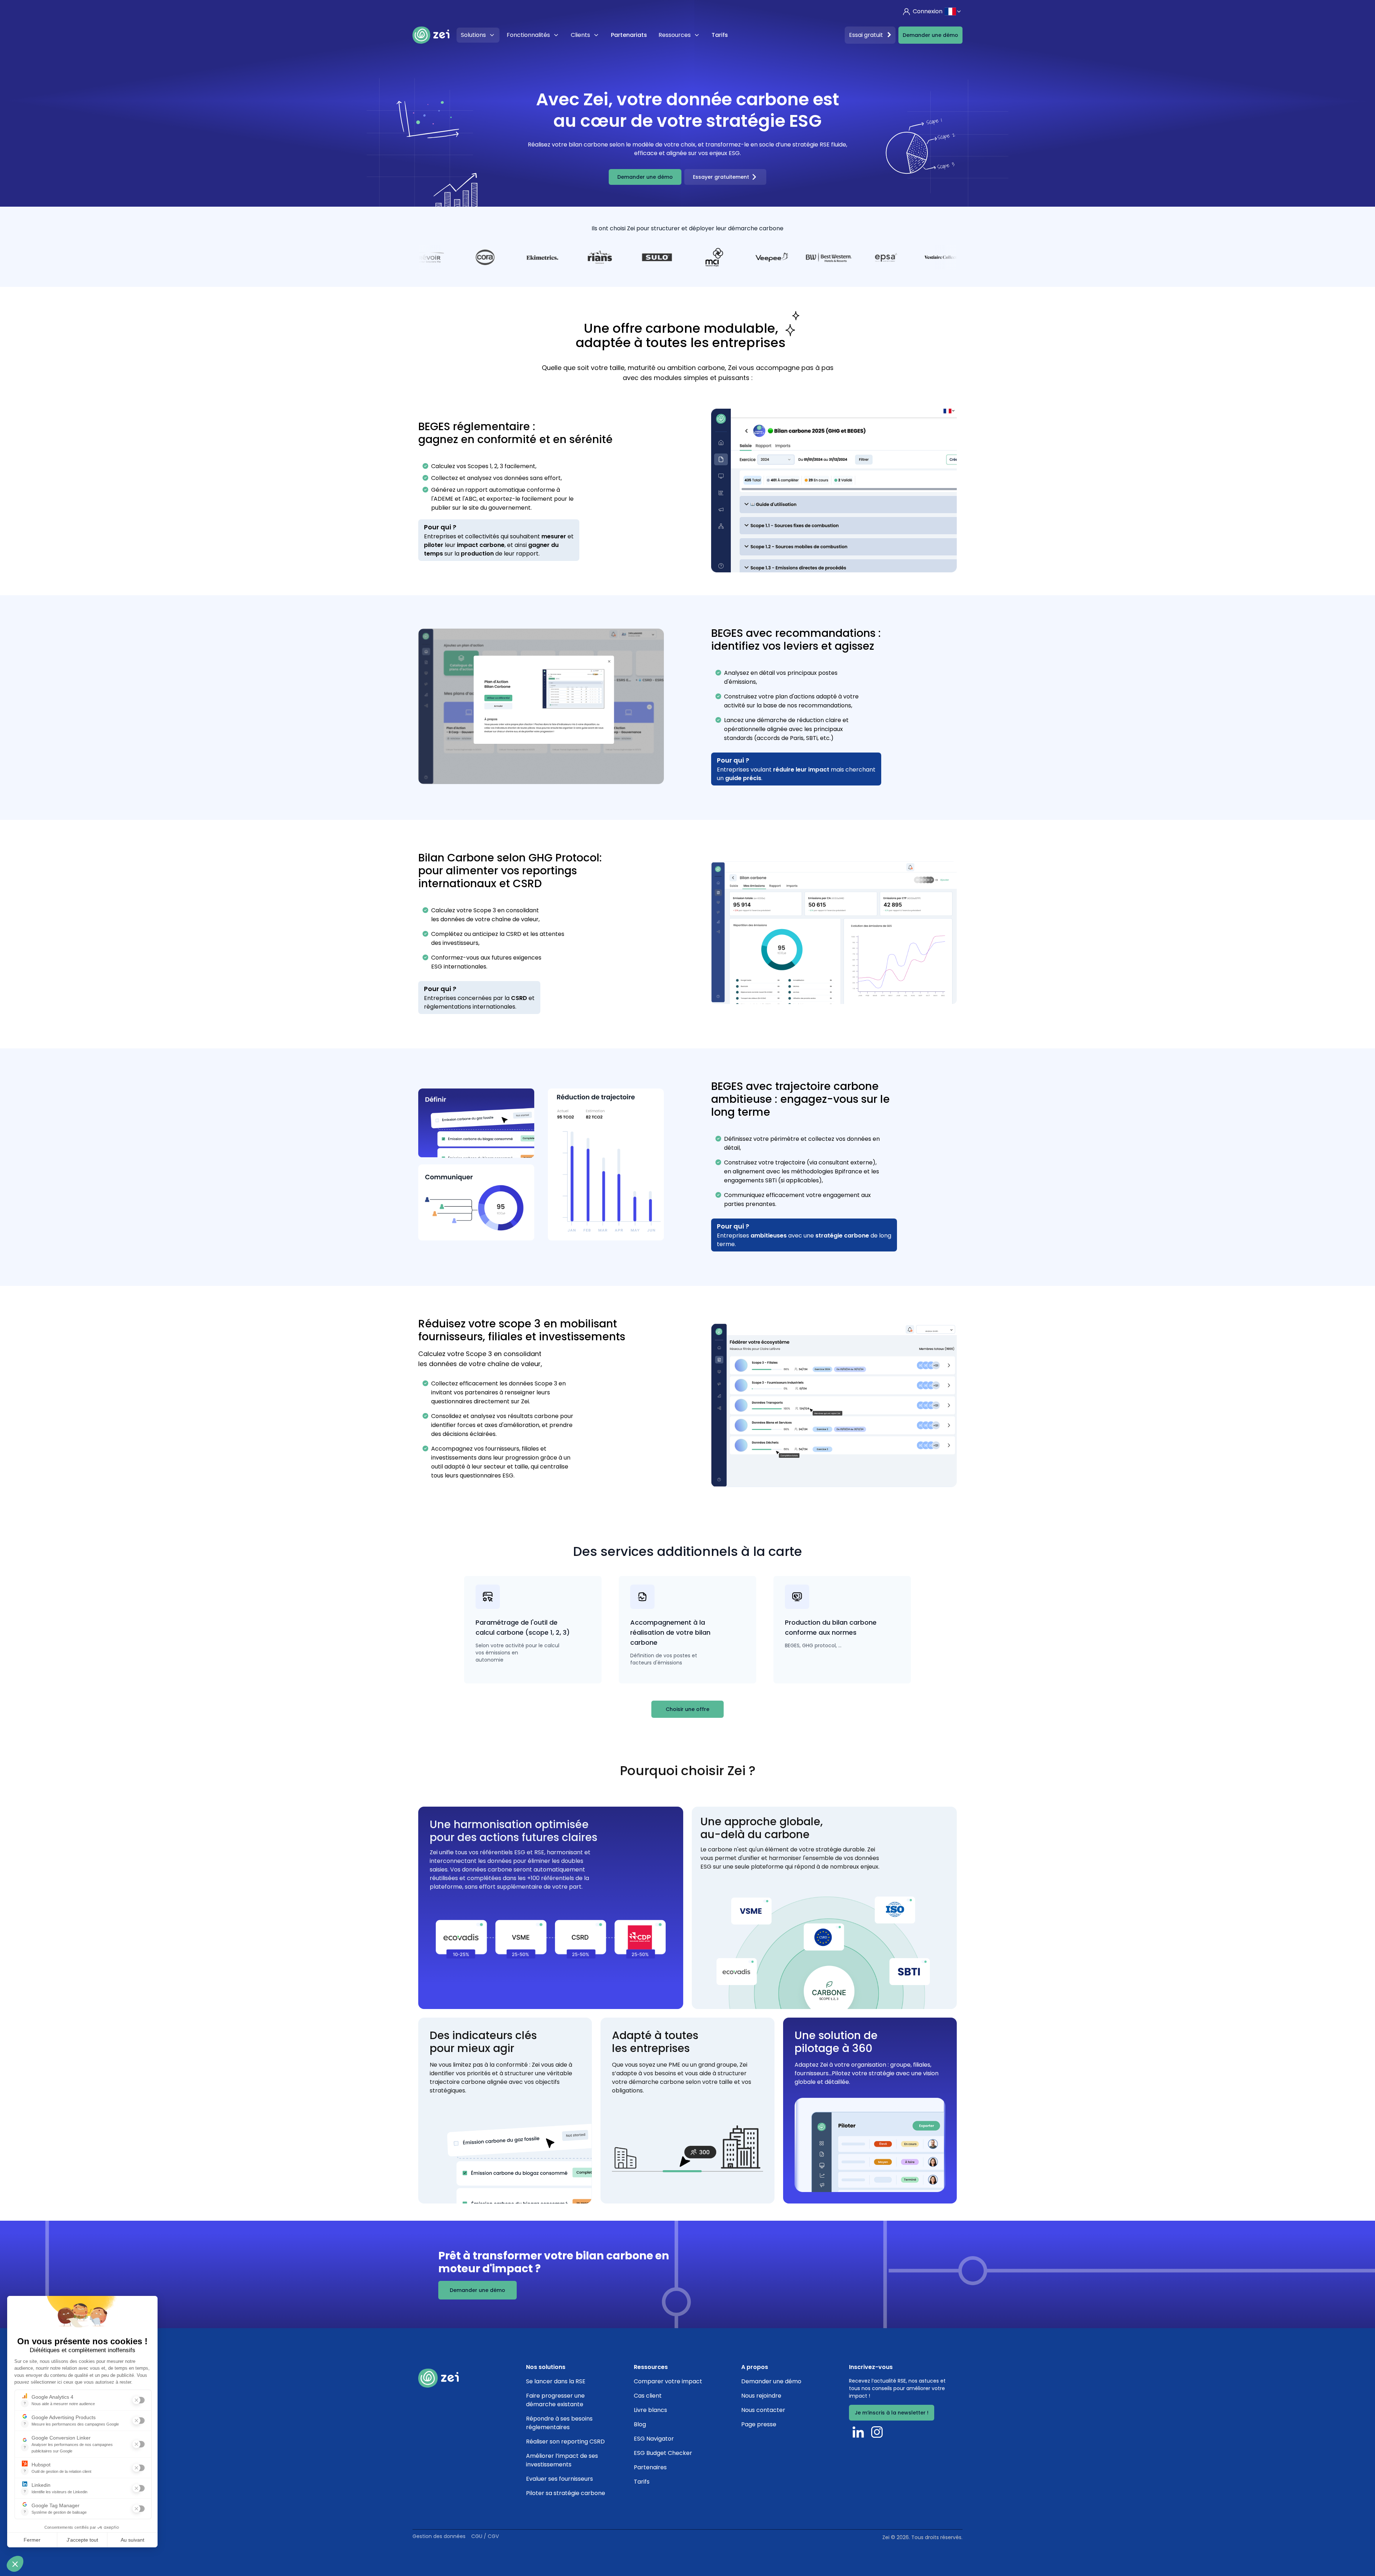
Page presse (759, 2424)
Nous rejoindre (761, 2396)
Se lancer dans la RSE (556, 2381)
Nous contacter (763, 2410)
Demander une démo (930, 35)
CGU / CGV (485, 2536)
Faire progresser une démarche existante (555, 2400)
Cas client (648, 2396)
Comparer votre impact (668, 2381)
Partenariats (629, 35)
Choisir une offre (687, 1709)
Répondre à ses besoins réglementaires (559, 2423)
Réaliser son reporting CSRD (565, 2442)
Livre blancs (650, 2410)
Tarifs (720, 35)
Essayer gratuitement (721, 177)
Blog (640, 2424)
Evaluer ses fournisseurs (559, 2479)
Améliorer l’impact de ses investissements (562, 2460)
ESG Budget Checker (663, 2453)
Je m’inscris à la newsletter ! (892, 2413)
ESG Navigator (654, 2439)
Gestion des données (439, 2536)
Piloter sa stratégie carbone (566, 2493)
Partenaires (650, 2467)
